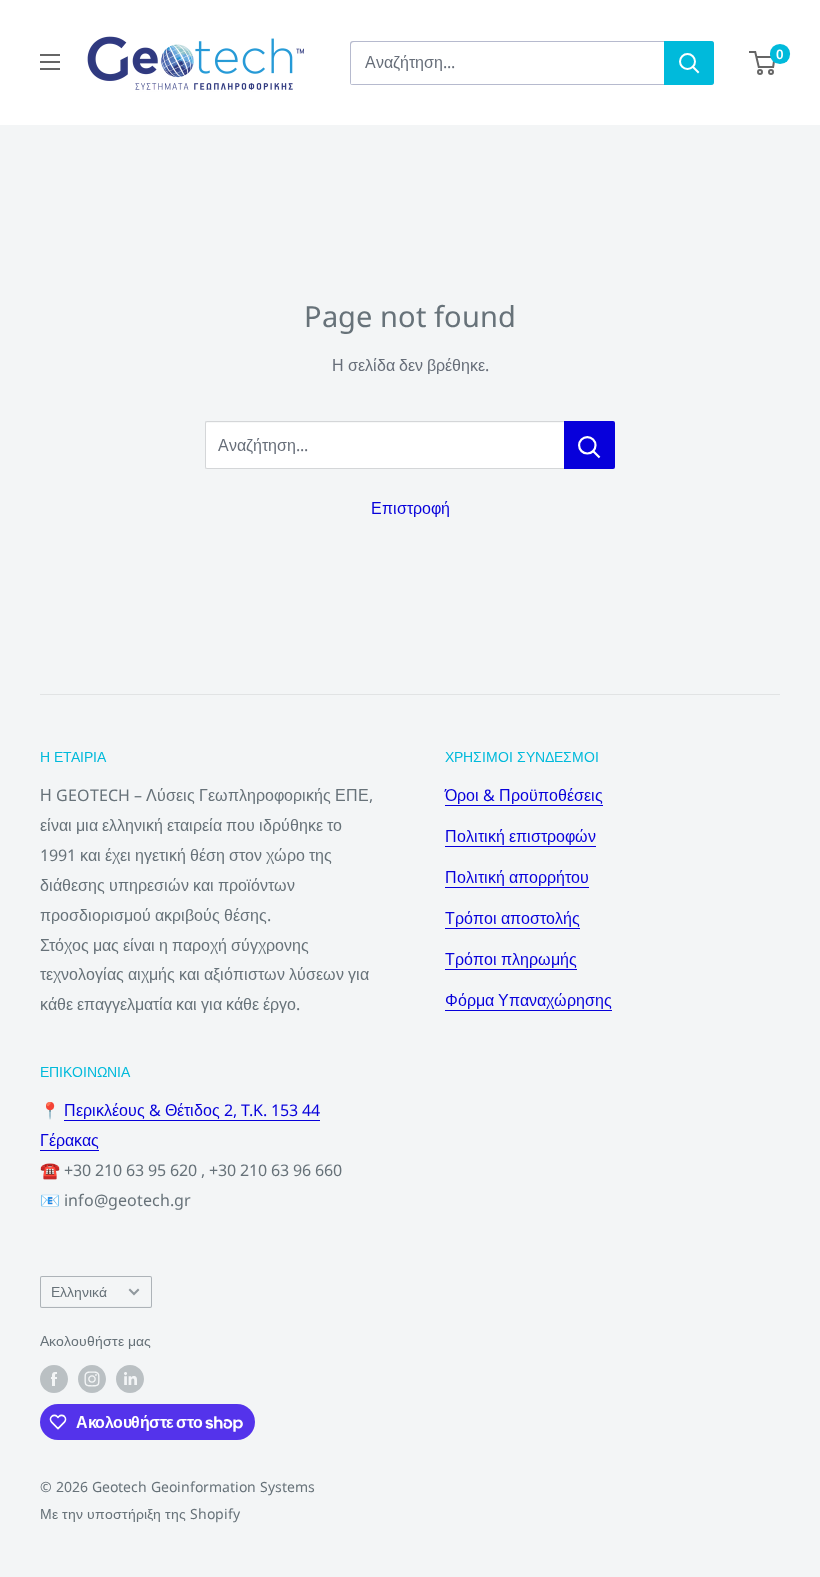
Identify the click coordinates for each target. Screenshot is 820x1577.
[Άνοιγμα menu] (50, 62)
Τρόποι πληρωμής (511, 959)
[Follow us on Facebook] (54, 1379)
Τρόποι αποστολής (512, 918)
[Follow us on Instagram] (92, 1379)
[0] (763, 63)
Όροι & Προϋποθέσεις (524, 795)
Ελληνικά (79, 1291)
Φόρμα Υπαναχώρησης (528, 1000)
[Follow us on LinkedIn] (130, 1379)
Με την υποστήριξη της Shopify (140, 1513)
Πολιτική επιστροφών (520, 836)
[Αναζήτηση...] (589, 445)
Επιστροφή (410, 508)
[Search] (689, 63)
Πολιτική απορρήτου (517, 877)
